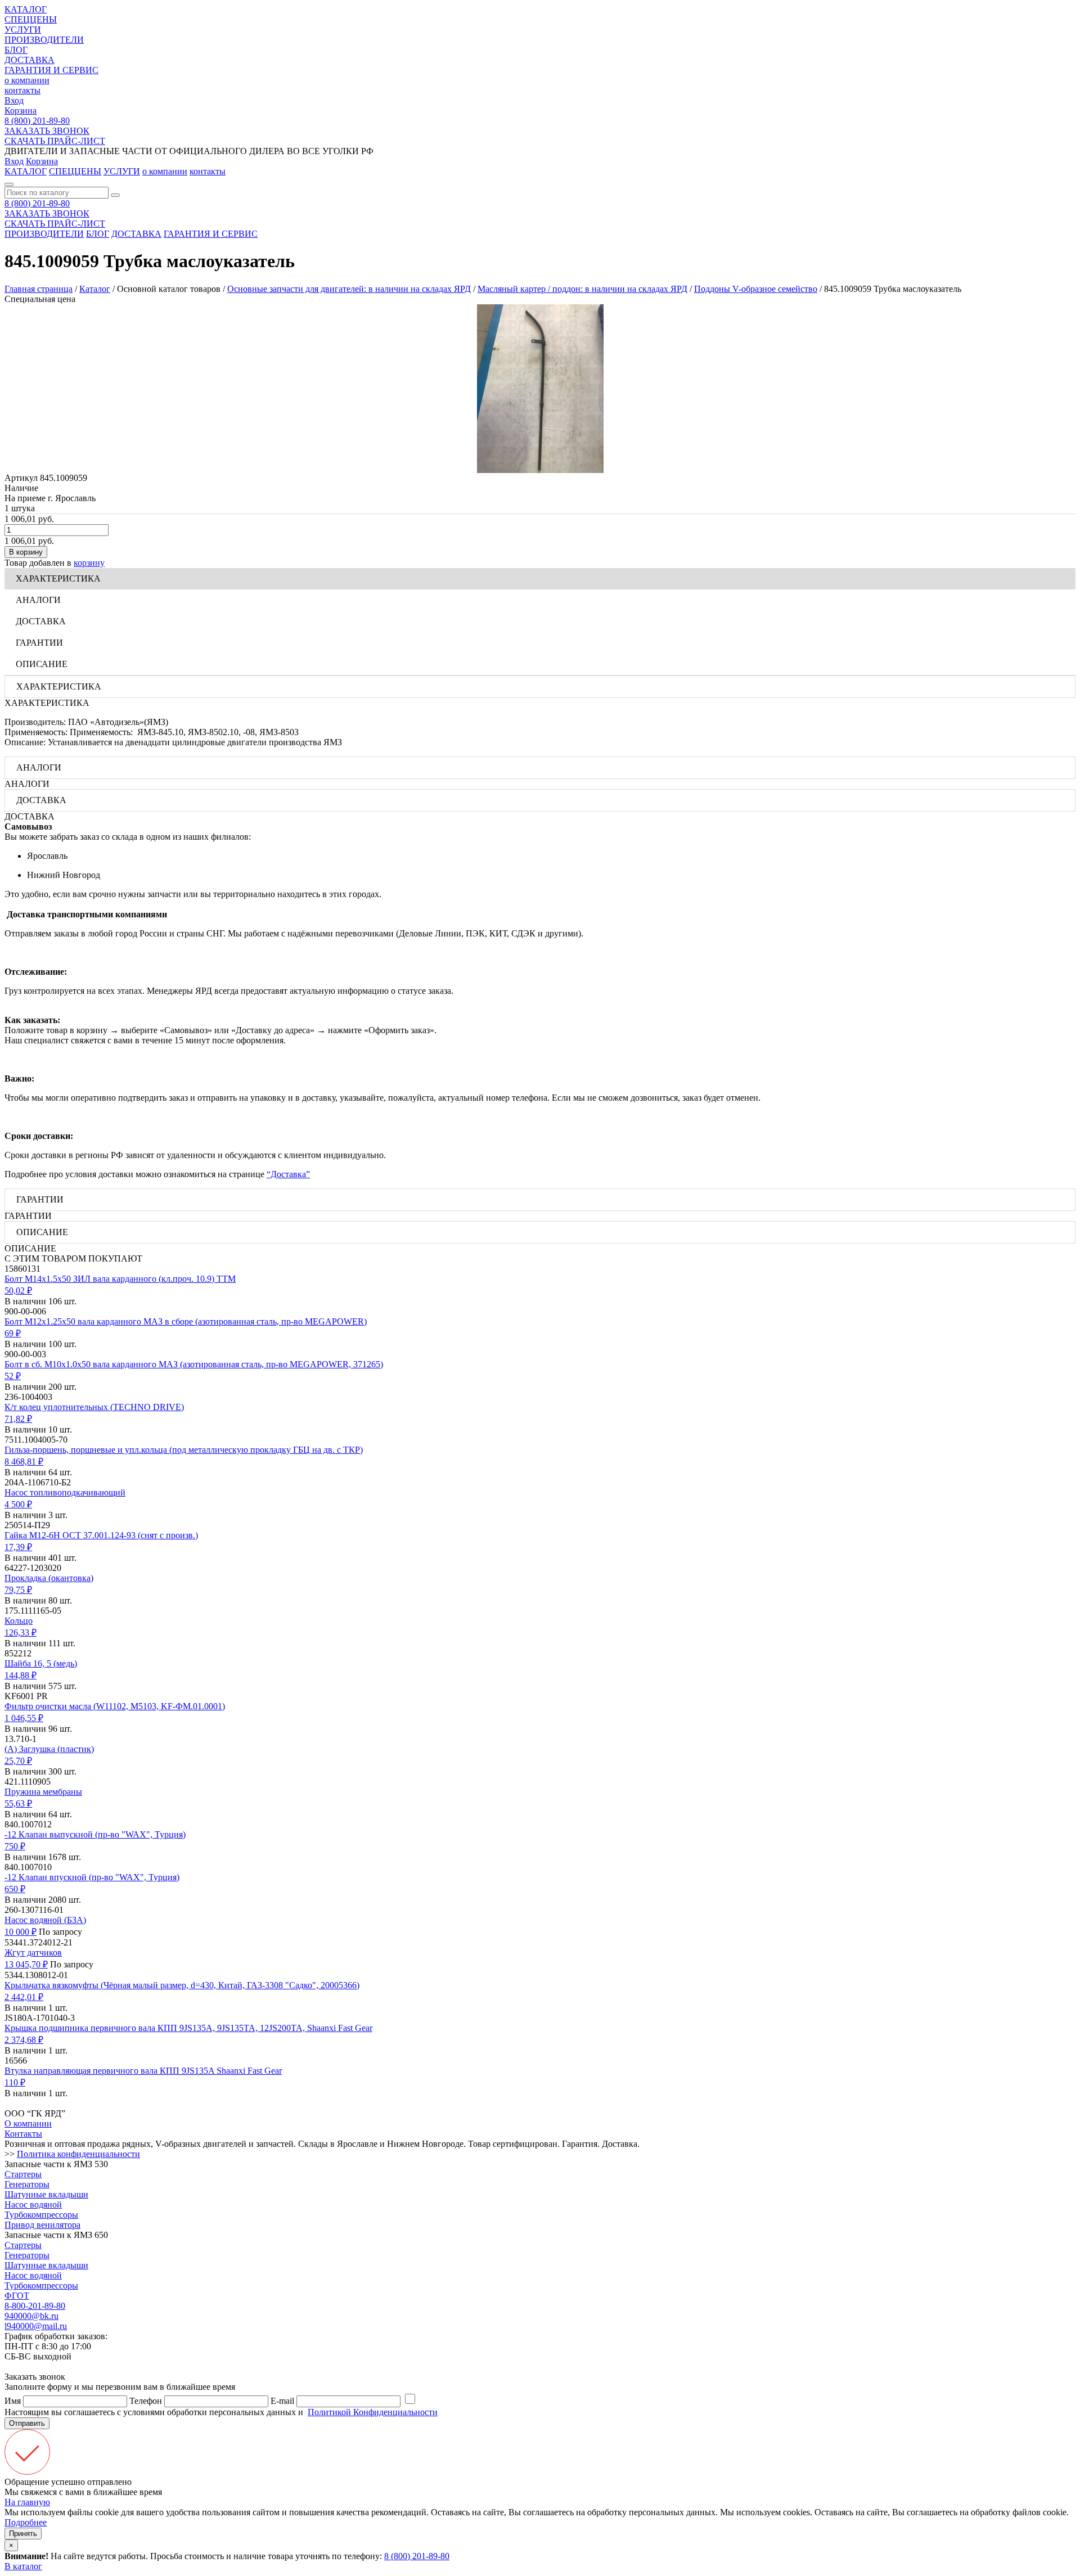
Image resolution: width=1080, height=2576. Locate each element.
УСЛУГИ (23, 30)
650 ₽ (15, 1889)
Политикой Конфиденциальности (373, 2412)
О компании (28, 2124)
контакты (22, 90)
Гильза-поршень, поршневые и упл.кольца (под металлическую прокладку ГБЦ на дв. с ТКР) (184, 1450)
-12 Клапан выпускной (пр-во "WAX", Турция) (95, 1834)
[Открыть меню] (9, 184)
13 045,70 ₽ (26, 1964)
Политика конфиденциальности (78, 2154)
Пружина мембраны (43, 1792)
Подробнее (26, 2522)
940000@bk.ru (31, 2316)
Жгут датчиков (33, 1953)
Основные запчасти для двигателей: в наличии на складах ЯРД (349, 289)
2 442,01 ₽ (24, 1997)
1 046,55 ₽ (24, 1718)
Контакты (23, 2134)
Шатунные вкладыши (46, 2194)
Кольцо (19, 1621)
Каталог (95, 289)
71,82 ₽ (18, 1419)
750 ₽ (15, 1846)
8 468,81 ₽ (24, 1462)
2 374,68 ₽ (24, 2040)
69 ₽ (13, 1333)
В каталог (23, 2566)
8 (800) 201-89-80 (37, 121)
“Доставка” (288, 1174)
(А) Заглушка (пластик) (49, 1749)
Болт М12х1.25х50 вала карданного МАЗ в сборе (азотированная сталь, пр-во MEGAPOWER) (186, 1321)
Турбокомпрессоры (41, 2215)
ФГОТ (17, 2296)
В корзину (26, 552)
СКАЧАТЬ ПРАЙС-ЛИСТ (55, 141)
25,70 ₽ (18, 1761)
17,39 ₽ (18, 1547)
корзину (89, 563)
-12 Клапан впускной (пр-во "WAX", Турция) (92, 1877)
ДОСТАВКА (30, 60)
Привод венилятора (42, 2225)
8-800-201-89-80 (35, 2306)
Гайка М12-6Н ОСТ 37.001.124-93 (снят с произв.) (101, 1535)
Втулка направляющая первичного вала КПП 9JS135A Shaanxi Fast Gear (143, 2071)
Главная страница (39, 289)
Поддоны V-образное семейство (756, 289)
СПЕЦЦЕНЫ (31, 19)
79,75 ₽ (18, 1590)
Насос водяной (33, 2205)
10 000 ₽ (21, 1932)
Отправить (27, 2423)
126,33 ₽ (21, 1632)
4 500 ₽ (18, 1504)
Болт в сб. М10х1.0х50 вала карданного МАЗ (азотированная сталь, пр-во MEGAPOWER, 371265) (194, 1364)
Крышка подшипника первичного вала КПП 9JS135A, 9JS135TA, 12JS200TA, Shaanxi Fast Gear (188, 2028)
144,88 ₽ (21, 1675)
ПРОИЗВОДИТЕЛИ (44, 40)
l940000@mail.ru (36, 2326)
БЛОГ (16, 50)
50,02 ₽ (18, 1291)
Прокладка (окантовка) (49, 1578)
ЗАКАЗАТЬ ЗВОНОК (47, 131)
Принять (23, 2534)
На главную (27, 2502)
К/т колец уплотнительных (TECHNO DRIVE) (94, 1407)
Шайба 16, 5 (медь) (41, 1663)
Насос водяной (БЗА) (45, 1920)
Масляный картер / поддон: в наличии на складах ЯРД (582, 289)
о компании (27, 80)
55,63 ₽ (18, 1803)
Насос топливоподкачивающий (65, 1492)
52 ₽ (13, 1376)
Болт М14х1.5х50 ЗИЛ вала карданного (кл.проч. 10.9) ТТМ (120, 1279)
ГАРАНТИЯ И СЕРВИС (51, 70)
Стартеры (23, 2174)
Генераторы (27, 2184)
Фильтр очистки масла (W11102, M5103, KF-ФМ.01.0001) (115, 1706)
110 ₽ (15, 2082)
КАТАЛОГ (26, 9)
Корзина (21, 111)
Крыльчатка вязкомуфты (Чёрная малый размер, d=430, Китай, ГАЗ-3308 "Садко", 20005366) (182, 1985)
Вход (14, 100)
